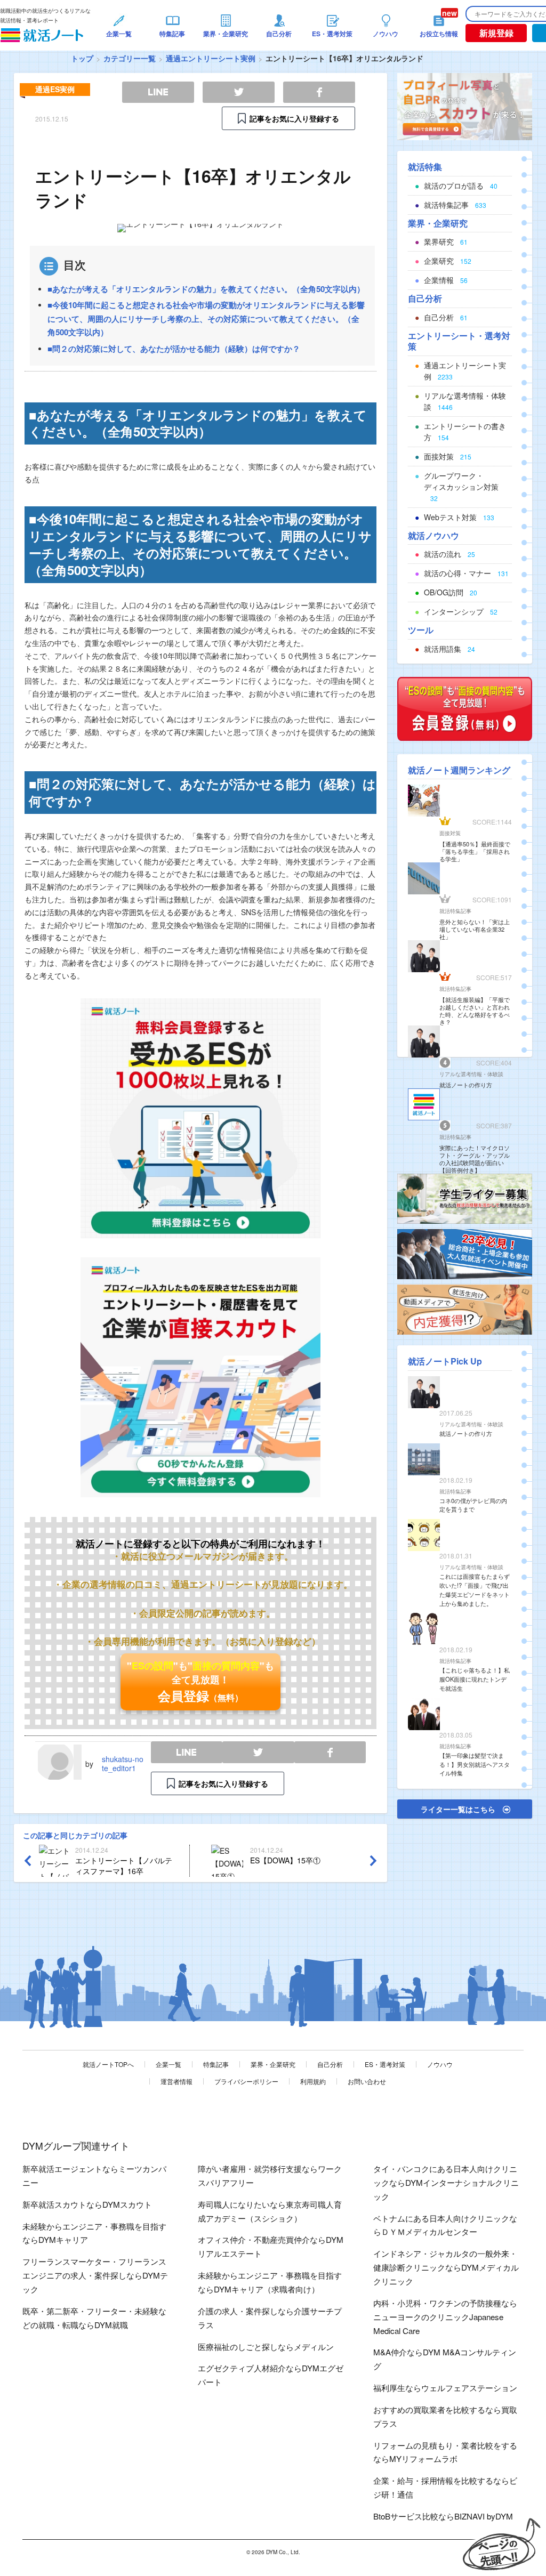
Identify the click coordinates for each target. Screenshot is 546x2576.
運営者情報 (176, 2081)
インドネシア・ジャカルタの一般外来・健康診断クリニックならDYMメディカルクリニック (446, 2267)
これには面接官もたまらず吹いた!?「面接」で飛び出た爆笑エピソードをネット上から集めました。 (475, 1589)
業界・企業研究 (273, 2064)
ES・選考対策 (385, 2064)
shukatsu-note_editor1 (123, 1763)
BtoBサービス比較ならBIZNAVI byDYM (443, 2516)
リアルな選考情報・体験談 (471, 1074)
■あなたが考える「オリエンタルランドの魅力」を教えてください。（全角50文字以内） (206, 289)
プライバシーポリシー (246, 2081)
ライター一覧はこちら (458, 1809)
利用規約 (313, 2081)
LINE (187, 1752)
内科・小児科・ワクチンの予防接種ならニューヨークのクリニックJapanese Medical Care (445, 2317)
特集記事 (216, 2064)
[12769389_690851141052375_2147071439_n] (465, 1198)
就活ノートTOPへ (108, 2064)
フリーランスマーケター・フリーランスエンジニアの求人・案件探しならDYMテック (95, 2275)
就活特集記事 (455, 911)
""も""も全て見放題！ (200, 1682)
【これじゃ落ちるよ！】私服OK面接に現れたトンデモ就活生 (475, 1679)
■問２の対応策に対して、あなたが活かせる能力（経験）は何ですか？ (174, 349)
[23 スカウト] (465, 106)
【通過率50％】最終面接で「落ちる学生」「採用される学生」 (475, 851)
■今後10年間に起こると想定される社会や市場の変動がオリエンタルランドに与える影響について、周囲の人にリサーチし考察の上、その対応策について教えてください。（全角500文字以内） (206, 318)
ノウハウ (440, 2064)
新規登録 (496, 33)
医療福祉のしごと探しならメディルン (266, 2347)
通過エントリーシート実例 (211, 58)
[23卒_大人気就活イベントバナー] (465, 1253)
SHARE (330, 1752)
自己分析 (330, 2064)
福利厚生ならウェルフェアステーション (445, 2388)
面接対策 (450, 833)
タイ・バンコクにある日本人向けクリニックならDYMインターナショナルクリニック (446, 2182)
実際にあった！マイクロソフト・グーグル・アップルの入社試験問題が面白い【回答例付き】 (475, 1159)
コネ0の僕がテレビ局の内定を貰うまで (473, 1505)
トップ (82, 58)
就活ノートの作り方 (466, 1085)
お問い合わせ (367, 2081)
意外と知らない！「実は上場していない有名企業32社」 (475, 929)
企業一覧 (168, 2064)
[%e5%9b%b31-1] (465, 1309)
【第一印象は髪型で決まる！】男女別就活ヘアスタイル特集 (475, 1764)
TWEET (258, 1752)
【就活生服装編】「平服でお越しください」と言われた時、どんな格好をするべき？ (475, 1011)
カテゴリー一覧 (130, 58)
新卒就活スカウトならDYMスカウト (87, 2204)
